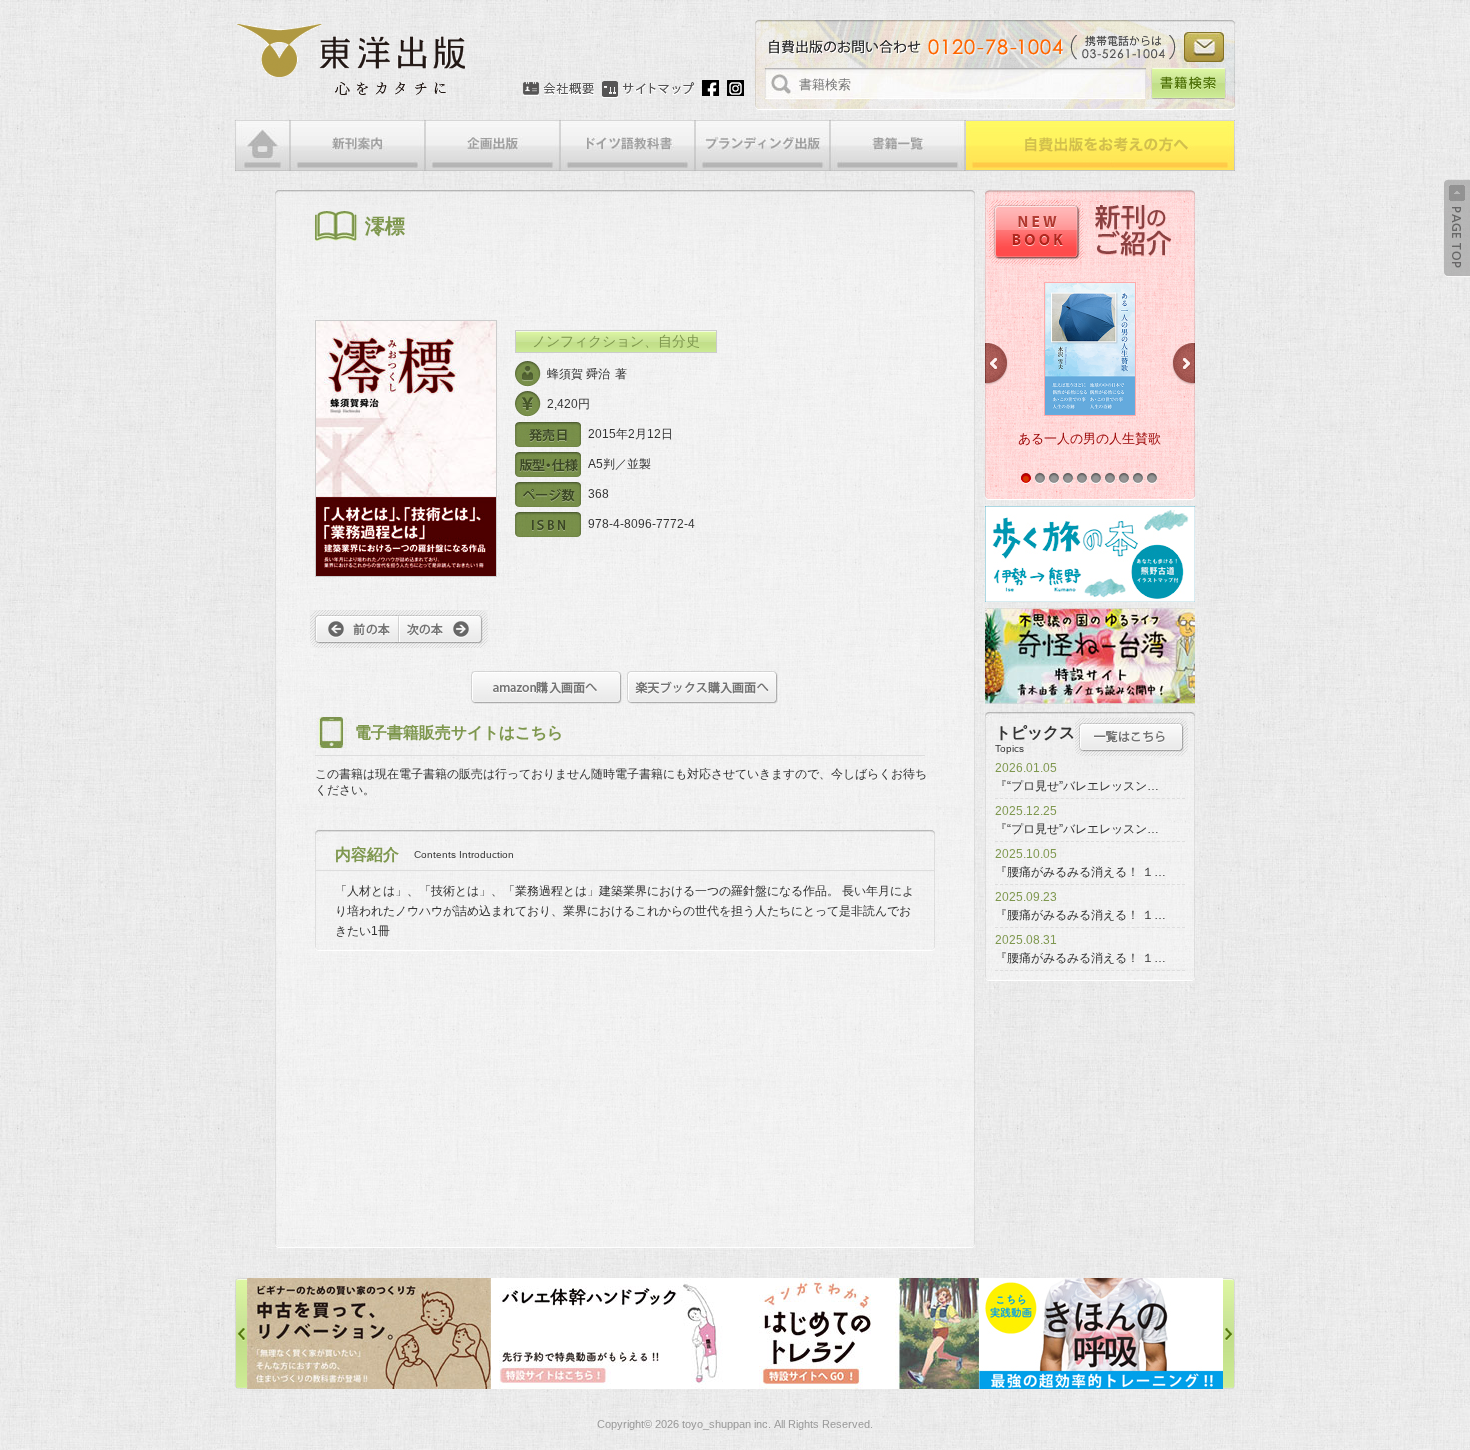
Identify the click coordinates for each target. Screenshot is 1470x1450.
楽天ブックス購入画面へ (702, 687)
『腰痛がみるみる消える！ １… (1080, 872)
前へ (354, 629)
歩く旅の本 (1090, 554)
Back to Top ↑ (1457, 228)
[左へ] (241, 1333)
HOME (262, 145)
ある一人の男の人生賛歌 (1089, 438)
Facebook (710, 88)
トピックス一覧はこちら (1131, 737)
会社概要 (558, 89)
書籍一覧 (897, 145)
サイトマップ (648, 89)
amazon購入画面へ (546, 687)
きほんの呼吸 (857, 1333)
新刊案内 (357, 145)
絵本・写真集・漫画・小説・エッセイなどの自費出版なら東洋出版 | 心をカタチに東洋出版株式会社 (352, 60)
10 (1152, 478)
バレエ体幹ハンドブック (369, 1333)
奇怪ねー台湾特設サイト (1090, 656)
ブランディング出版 (762, 145)
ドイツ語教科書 (627, 145)
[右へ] (1229, 1333)
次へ (443, 629)
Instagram (735, 88)
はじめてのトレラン (613, 1333)
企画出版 (492, 145)
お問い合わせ (1204, 47)
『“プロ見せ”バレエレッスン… (1077, 786)
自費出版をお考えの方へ (1100, 145)
